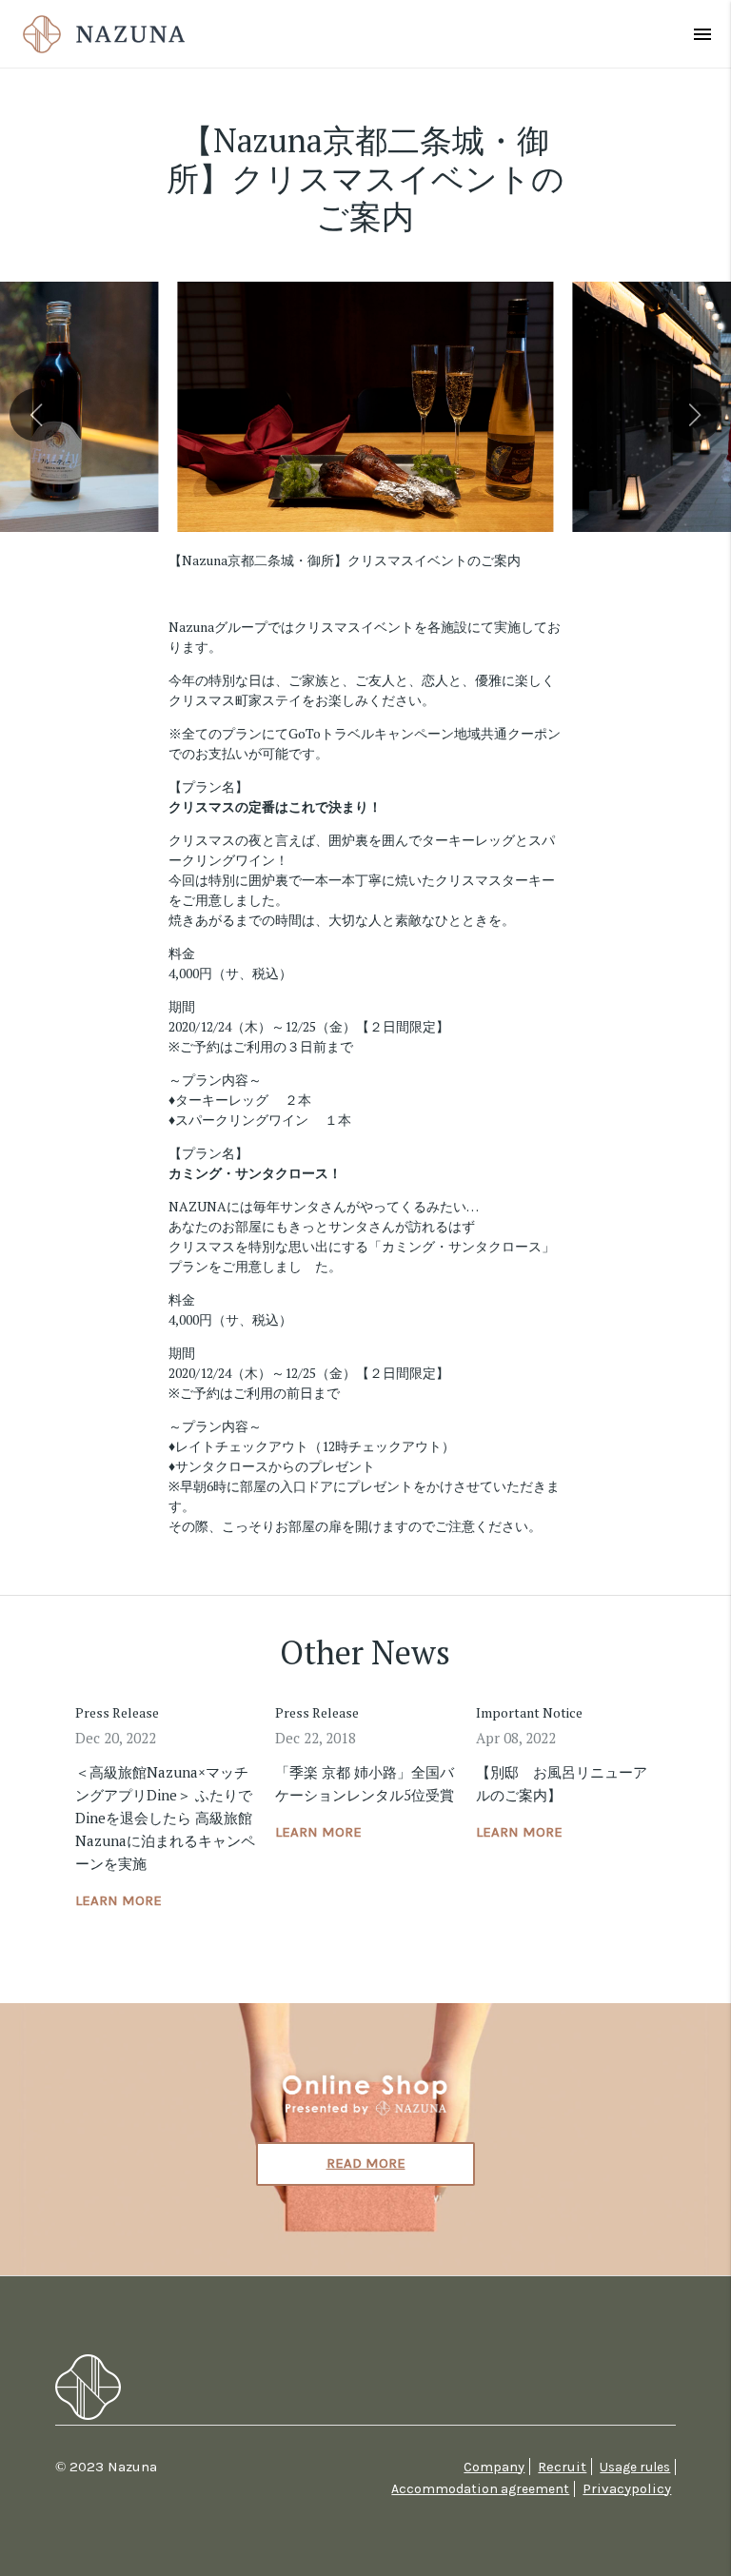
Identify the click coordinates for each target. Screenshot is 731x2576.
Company (494, 2467)
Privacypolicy (627, 2488)
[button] (36, 415)
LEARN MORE (119, 1900)
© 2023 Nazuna (106, 2467)
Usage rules (635, 2467)
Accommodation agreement (480, 2489)
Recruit (562, 2467)
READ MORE (366, 2163)
